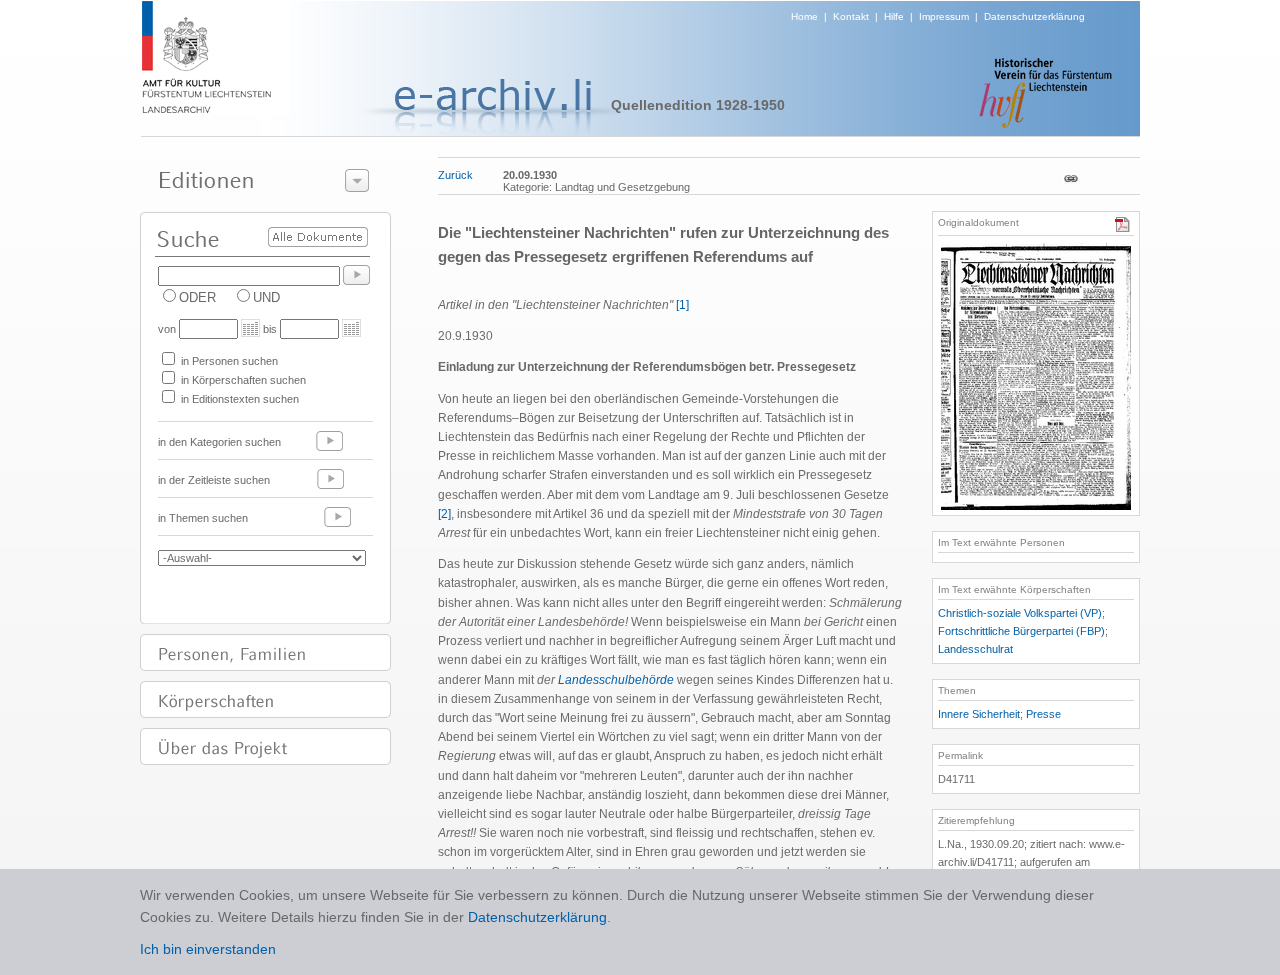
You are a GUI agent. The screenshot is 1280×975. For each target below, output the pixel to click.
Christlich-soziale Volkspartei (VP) (1020, 613)
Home (804, 16)
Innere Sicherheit (979, 714)
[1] (682, 305)
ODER (197, 297)
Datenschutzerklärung (1034, 16)
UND (266, 297)
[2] (444, 514)
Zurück (455, 175)
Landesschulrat (975, 649)
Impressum (944, 16)
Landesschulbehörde (616, 680)
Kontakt (851, 16)
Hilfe (894, 16)
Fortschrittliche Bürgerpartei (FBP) (1021, 631)
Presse (1043, 714)
